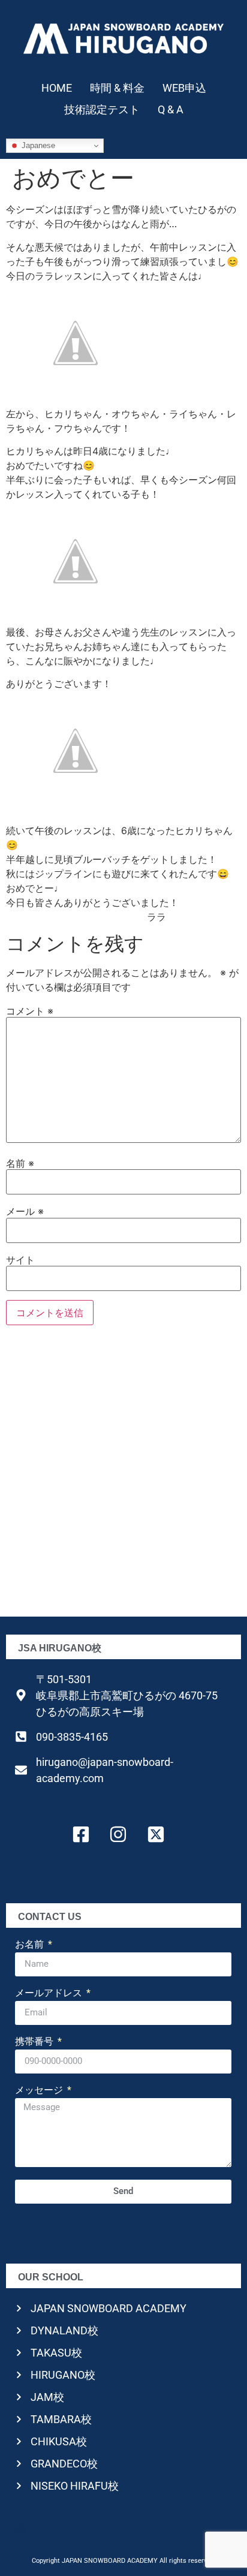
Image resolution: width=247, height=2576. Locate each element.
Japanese (37, 145)
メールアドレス (50, 1993)
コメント (30, 1011)
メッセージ (40, 2091)
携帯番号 (35, 2042)
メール (25, 1211)
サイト (20, 1260)
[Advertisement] (123, 1475)
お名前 (31, 1945)
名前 (20, 1163)
